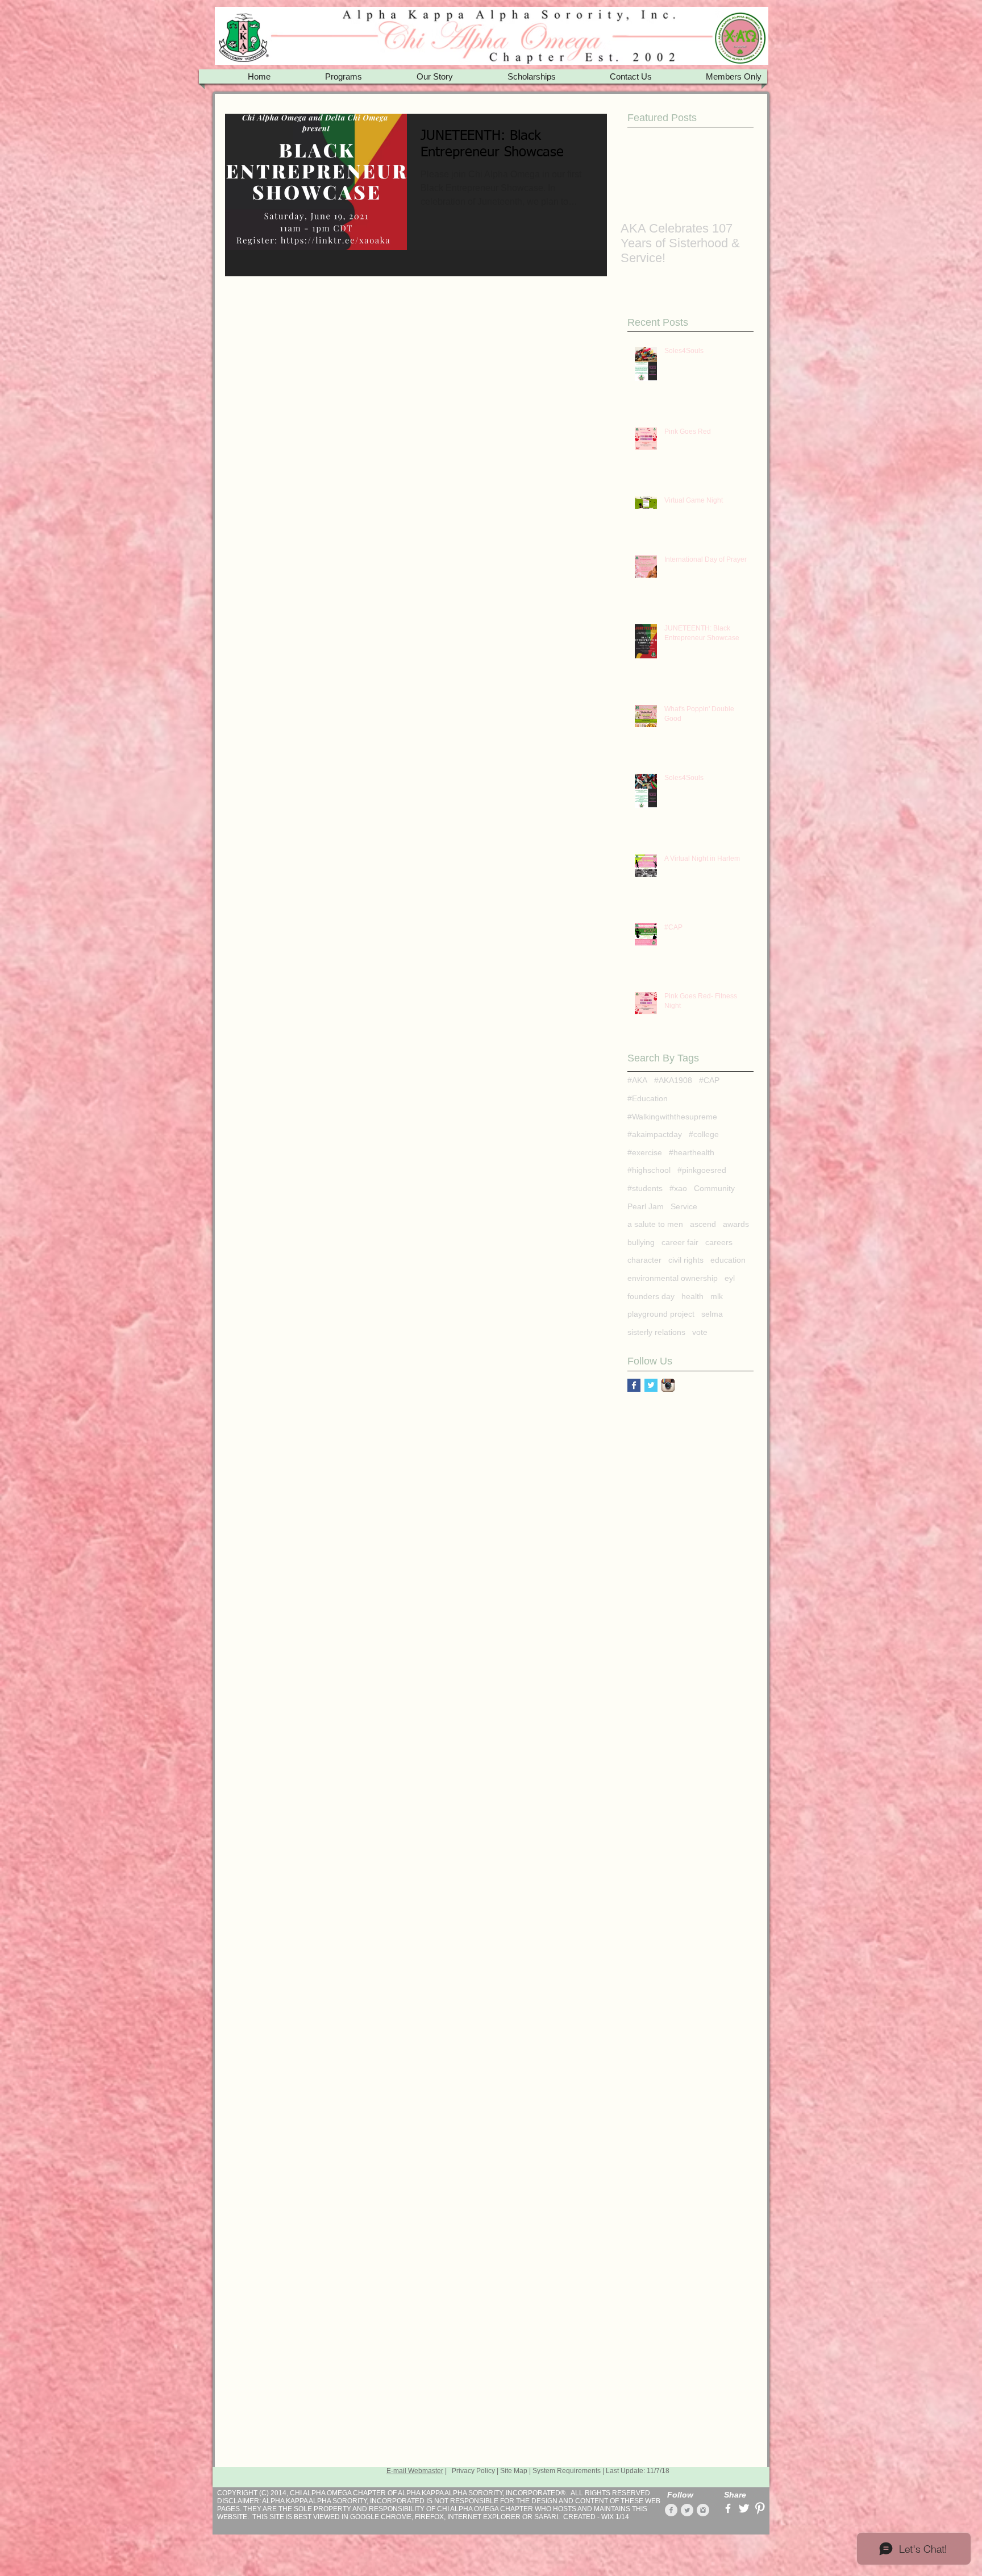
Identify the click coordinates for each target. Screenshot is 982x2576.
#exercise (645, 1152)
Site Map (514, 2471)
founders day (651, 1296)
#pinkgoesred (702, 1170)
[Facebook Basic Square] (634, 1385)
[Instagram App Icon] (668, 1385)
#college (704, 1134)
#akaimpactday (655, 1134)
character (644, 1260)
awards (736, 1224)
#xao (678, 1188)
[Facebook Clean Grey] (671, 2510)
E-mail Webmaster (415, 2471)
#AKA (637, 1080)
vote (700, 1332)
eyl (730, 1278)
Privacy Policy (473, 2471)
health (692, 1296)
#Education (648, 1098)
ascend (703, 1224)
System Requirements (567, 2471)
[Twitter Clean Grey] (687, 2510)
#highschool (649, 1170)
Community (714, 1188)
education (728, 1260)
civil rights (686, 1260)
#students (645, 1188)
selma (712, 1314)
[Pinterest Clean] (760, 2508)
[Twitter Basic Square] (651, 1385)
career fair (680, 1242)
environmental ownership (673, 1278)
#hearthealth (692, 1152)
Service (684, 1206)
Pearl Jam (646, 1206)
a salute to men (655, 1224)
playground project (661, 1314)
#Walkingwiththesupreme (672, 1117)
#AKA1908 (673, 1080)
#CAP (709, 1080)
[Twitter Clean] (744, 2508)
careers (719, 1242)
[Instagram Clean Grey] (703, 2510)
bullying (641, 1242)
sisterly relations (656, 1332)
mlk (717, 1296)
